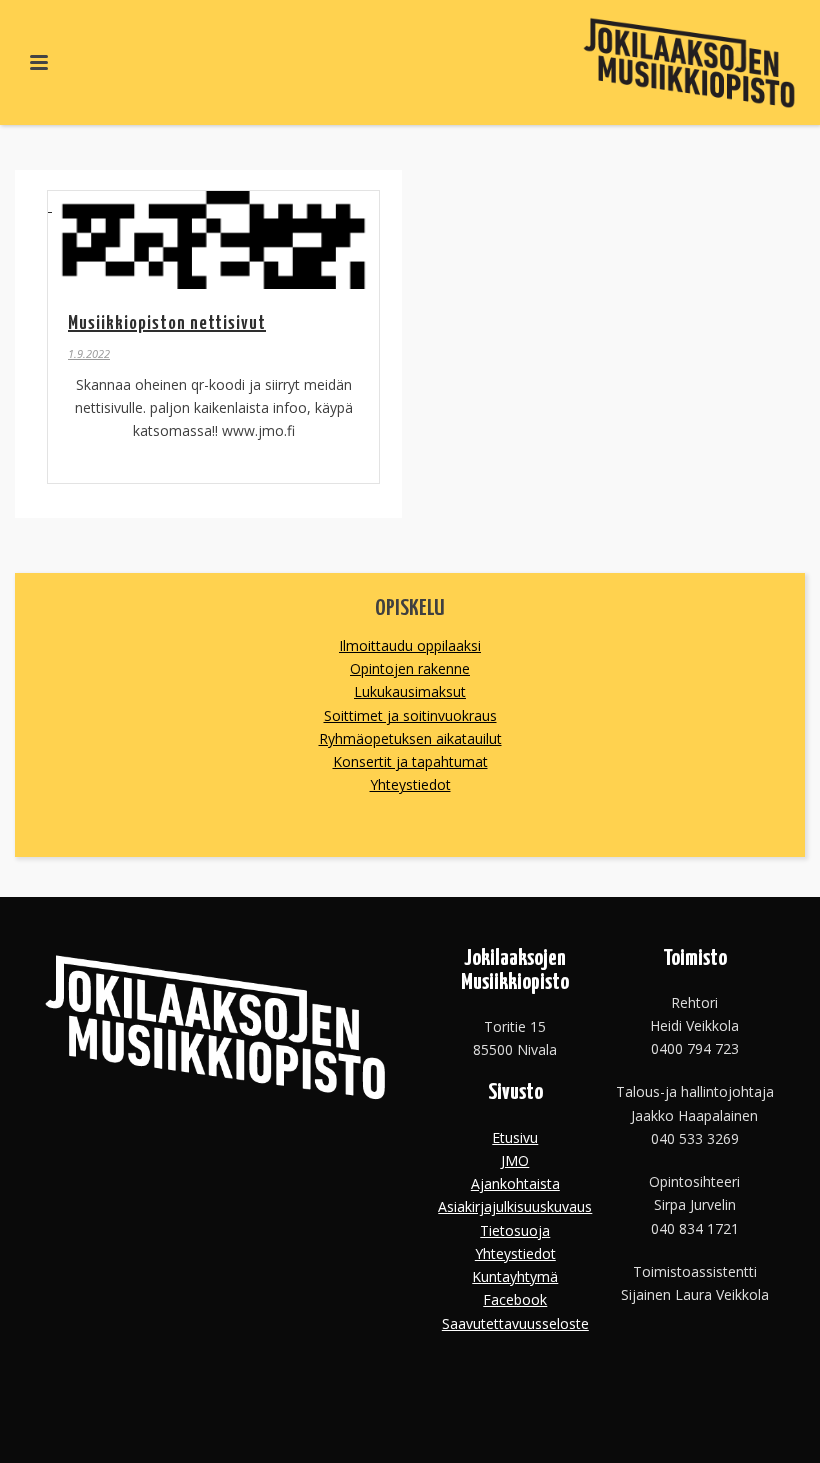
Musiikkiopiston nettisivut (167, 323)
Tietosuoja (515, 1230)
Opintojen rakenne (410, 668)
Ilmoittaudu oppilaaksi (410, 645)
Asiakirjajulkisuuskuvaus (515, 1206)
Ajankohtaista (515, 1183)
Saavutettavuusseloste (515, 1323)
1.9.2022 (89, 353)
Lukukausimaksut (410, 691)
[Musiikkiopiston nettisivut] (213, 240)
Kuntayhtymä (515, 1276)
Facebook (515, 1299)
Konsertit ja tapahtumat (410, 761)
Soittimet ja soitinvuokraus (410, 715)
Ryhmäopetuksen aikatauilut (410, 738)
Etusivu (515, 1137)
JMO (515, 1160)
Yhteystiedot (410, 784)
